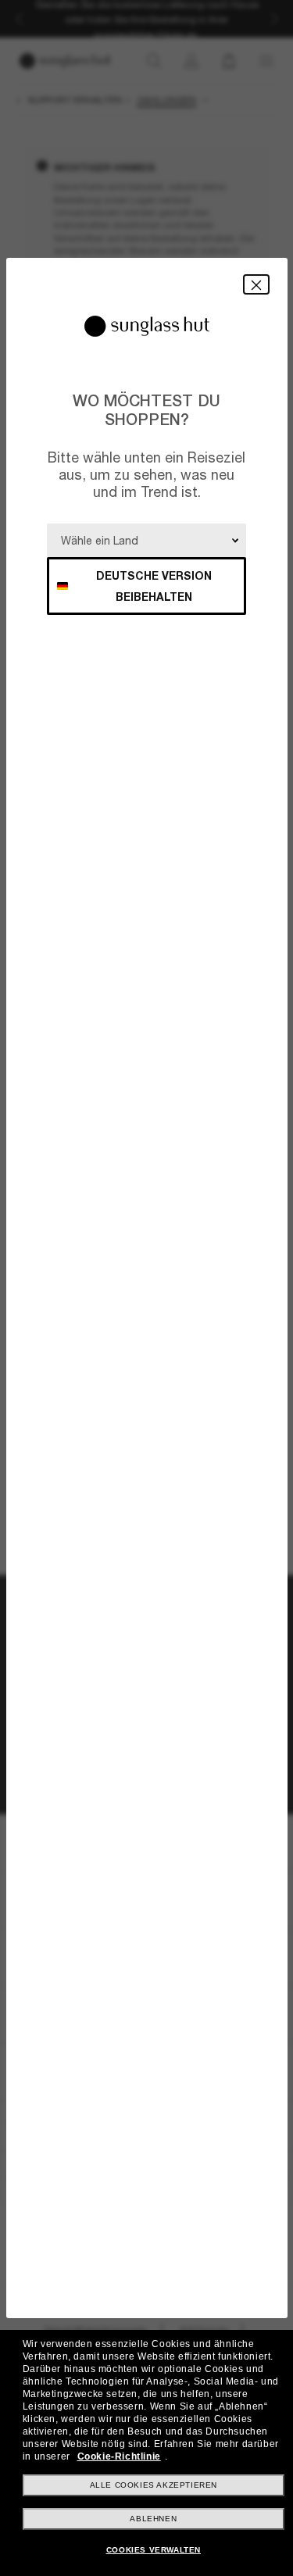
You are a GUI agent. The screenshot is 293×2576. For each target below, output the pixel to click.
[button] (256, 284)
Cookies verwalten (154, 2550)
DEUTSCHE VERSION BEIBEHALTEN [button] (154, 586)
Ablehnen (153, 2519)
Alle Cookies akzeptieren (154, 2485)
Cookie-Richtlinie (119, 2456)
